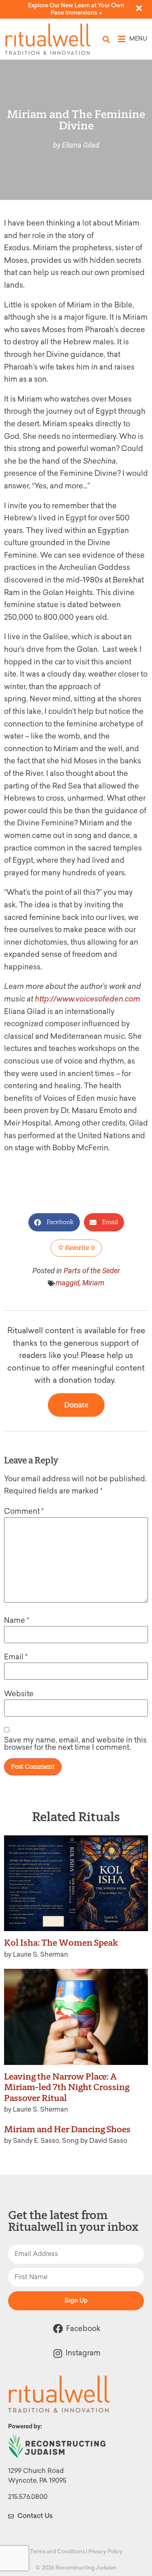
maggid (67, 1283)
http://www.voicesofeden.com (88, 999)
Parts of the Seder (92, 1271)
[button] (106, 39)
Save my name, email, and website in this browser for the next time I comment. (75, 1744)
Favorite (79, 1248)
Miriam (93, 1283)
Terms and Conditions (57, 2551)
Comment (24, 1511)
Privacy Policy (105, 2551)
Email (16, 1657)
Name (17, 1620)
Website (19, 1694)
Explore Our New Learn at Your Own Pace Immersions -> (76, 9)
